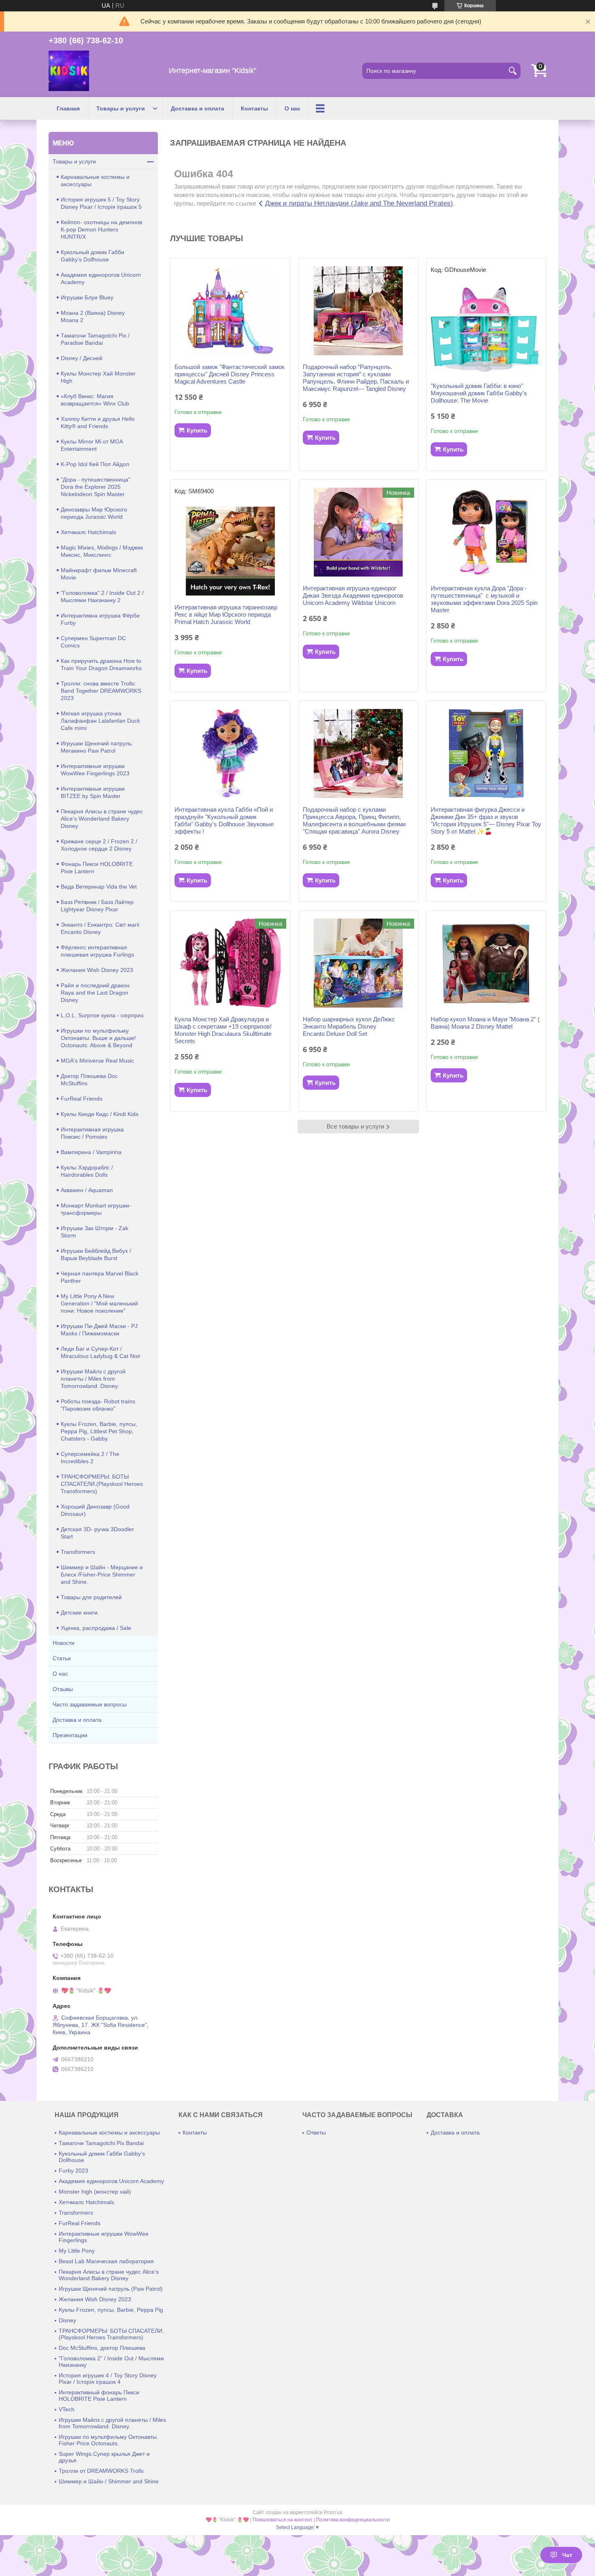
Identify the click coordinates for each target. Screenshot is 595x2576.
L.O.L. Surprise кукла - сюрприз (102, 1015)
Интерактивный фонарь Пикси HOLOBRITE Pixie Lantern (99, 2396)
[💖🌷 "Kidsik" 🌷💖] (69, 71)
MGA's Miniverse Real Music (97, 1061)
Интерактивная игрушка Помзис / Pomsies (92, 1133)
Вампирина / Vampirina (91, 1152)
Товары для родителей (91, 1597)
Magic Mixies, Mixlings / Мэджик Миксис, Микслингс (102, 551)
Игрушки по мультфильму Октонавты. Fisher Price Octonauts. (108, 2440)
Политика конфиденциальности (353, 2520)
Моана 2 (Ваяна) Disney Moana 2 (93, 316)
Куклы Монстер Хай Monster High (98, 377)
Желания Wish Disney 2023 (97, 970)
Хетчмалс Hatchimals (88, 532)
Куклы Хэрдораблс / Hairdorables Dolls (87, 1171)
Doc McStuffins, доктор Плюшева (102, 2348)
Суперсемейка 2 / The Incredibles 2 (90, 1458)
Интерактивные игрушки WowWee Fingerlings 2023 (95, 770)
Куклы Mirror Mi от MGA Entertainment (92, 445)
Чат (567, 2555)
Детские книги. (80, 1613)
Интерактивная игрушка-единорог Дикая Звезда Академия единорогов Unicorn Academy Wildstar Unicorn (353, 595)
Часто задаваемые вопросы (90, 1704)
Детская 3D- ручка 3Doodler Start (97, 1533)
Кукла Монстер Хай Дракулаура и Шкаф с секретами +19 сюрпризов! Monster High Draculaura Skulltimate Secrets (223, 1030)
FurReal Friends (82, 1099)
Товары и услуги (121, 108)
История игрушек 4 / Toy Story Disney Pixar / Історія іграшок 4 (108, 2379)
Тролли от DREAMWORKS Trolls (101, 2471)
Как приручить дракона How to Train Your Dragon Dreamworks (101, 664)
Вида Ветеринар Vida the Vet (99, 887)
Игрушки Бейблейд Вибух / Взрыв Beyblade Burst (96, 1254)
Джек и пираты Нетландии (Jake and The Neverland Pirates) (359, 203)
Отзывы (63, 1689)
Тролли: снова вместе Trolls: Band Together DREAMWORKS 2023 (101, 691)
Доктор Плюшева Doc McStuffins (89, 1080)
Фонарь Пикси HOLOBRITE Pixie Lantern (97, 868)
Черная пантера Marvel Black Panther (100, 1277)
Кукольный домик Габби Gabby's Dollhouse (92, 256)
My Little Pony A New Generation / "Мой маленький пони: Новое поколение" (99, 1303)
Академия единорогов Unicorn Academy (101, 278)
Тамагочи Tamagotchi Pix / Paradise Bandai (95, 339)
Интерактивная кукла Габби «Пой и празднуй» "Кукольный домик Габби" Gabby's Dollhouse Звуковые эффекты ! (224, 820)
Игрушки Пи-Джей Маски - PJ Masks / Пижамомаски (99, 1330)
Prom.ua (333, 2512)
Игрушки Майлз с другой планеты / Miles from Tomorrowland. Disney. (93, 1379)
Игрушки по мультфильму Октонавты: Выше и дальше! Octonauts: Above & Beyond (98, 1038)
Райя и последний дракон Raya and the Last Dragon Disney (95, 993)
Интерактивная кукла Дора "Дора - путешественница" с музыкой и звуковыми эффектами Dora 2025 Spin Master (484, 599)
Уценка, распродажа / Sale (96, 1628)
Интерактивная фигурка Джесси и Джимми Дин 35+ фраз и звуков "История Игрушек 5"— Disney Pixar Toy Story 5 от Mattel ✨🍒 (486, 820)
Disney (67, 2320)
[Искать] (512, 71)
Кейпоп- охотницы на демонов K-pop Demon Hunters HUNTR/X (101, 229)
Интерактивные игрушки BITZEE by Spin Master (93, 792)
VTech (67, 2409)
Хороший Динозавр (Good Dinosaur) (95, 1510)
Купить (197, 430)
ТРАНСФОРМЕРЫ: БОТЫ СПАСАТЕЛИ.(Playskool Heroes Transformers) (102, 1484)
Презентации (70, 1735)
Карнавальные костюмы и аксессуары (95, 180)
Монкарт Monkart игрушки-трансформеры (96, 1209)
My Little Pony (77, 2251)
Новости (64, 1643)
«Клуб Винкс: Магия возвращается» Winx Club (95, 400)
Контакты (254, 108)
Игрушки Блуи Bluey (87, 297)
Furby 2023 (73, 2171)
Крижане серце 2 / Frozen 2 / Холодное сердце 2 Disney (99, 845)
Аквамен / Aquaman (87, 1190)
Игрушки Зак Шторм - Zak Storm (95, 1232)
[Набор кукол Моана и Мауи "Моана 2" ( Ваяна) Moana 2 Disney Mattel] (486, 963)
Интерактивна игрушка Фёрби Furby (100, 619)
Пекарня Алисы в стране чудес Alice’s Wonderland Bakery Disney (102, 819)
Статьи (62, 1658)
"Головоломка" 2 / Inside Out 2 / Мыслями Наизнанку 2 (102, 596)
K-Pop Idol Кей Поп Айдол (95, 464)
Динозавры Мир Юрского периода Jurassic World (94, 513)
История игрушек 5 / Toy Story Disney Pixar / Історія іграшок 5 (101, 203)
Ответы (316, 2133)
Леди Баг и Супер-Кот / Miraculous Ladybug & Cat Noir (101, 1352)
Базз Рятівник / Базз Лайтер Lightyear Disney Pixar (97, 906)
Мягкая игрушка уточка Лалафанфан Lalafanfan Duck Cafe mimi (100, 721)
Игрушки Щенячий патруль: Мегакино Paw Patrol (97, 747)
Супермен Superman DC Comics (93, 642)
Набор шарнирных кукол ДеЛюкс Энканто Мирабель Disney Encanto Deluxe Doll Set (349, 1026)
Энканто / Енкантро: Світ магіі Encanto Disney (100, 928)
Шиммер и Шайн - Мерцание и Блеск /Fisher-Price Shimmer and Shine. (102, 1574)
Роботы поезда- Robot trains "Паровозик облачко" (98, 1405)
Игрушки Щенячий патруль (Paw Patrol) (111, 2289)
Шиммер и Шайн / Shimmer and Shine (109, 2481)
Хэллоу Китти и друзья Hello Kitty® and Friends (98, 422)
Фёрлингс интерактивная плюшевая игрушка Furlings (97, 951)
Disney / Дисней (82, 358)
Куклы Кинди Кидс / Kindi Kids (100, 1114)
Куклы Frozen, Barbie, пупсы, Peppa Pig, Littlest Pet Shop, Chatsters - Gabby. (99, 1431)
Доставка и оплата (198, 108)
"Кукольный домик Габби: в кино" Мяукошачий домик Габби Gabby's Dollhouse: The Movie (479, 393)
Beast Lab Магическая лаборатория (106, 2261)
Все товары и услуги (355, 1126)
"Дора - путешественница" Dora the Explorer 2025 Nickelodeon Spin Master (96, 487)
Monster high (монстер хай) (95, 2192)
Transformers (78, 1552)
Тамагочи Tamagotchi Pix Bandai (101, 2143)
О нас (292, 108)
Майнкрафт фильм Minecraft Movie (99, 574)
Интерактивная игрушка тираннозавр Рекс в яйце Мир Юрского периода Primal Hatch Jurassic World (226, 614)
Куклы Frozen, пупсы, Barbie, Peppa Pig (111, 2310)
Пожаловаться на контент (283, 2520)
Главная (68, 108)
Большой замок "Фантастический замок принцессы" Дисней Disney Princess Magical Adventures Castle (229, 374)
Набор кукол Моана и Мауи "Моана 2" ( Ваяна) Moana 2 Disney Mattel (485, 1023)
